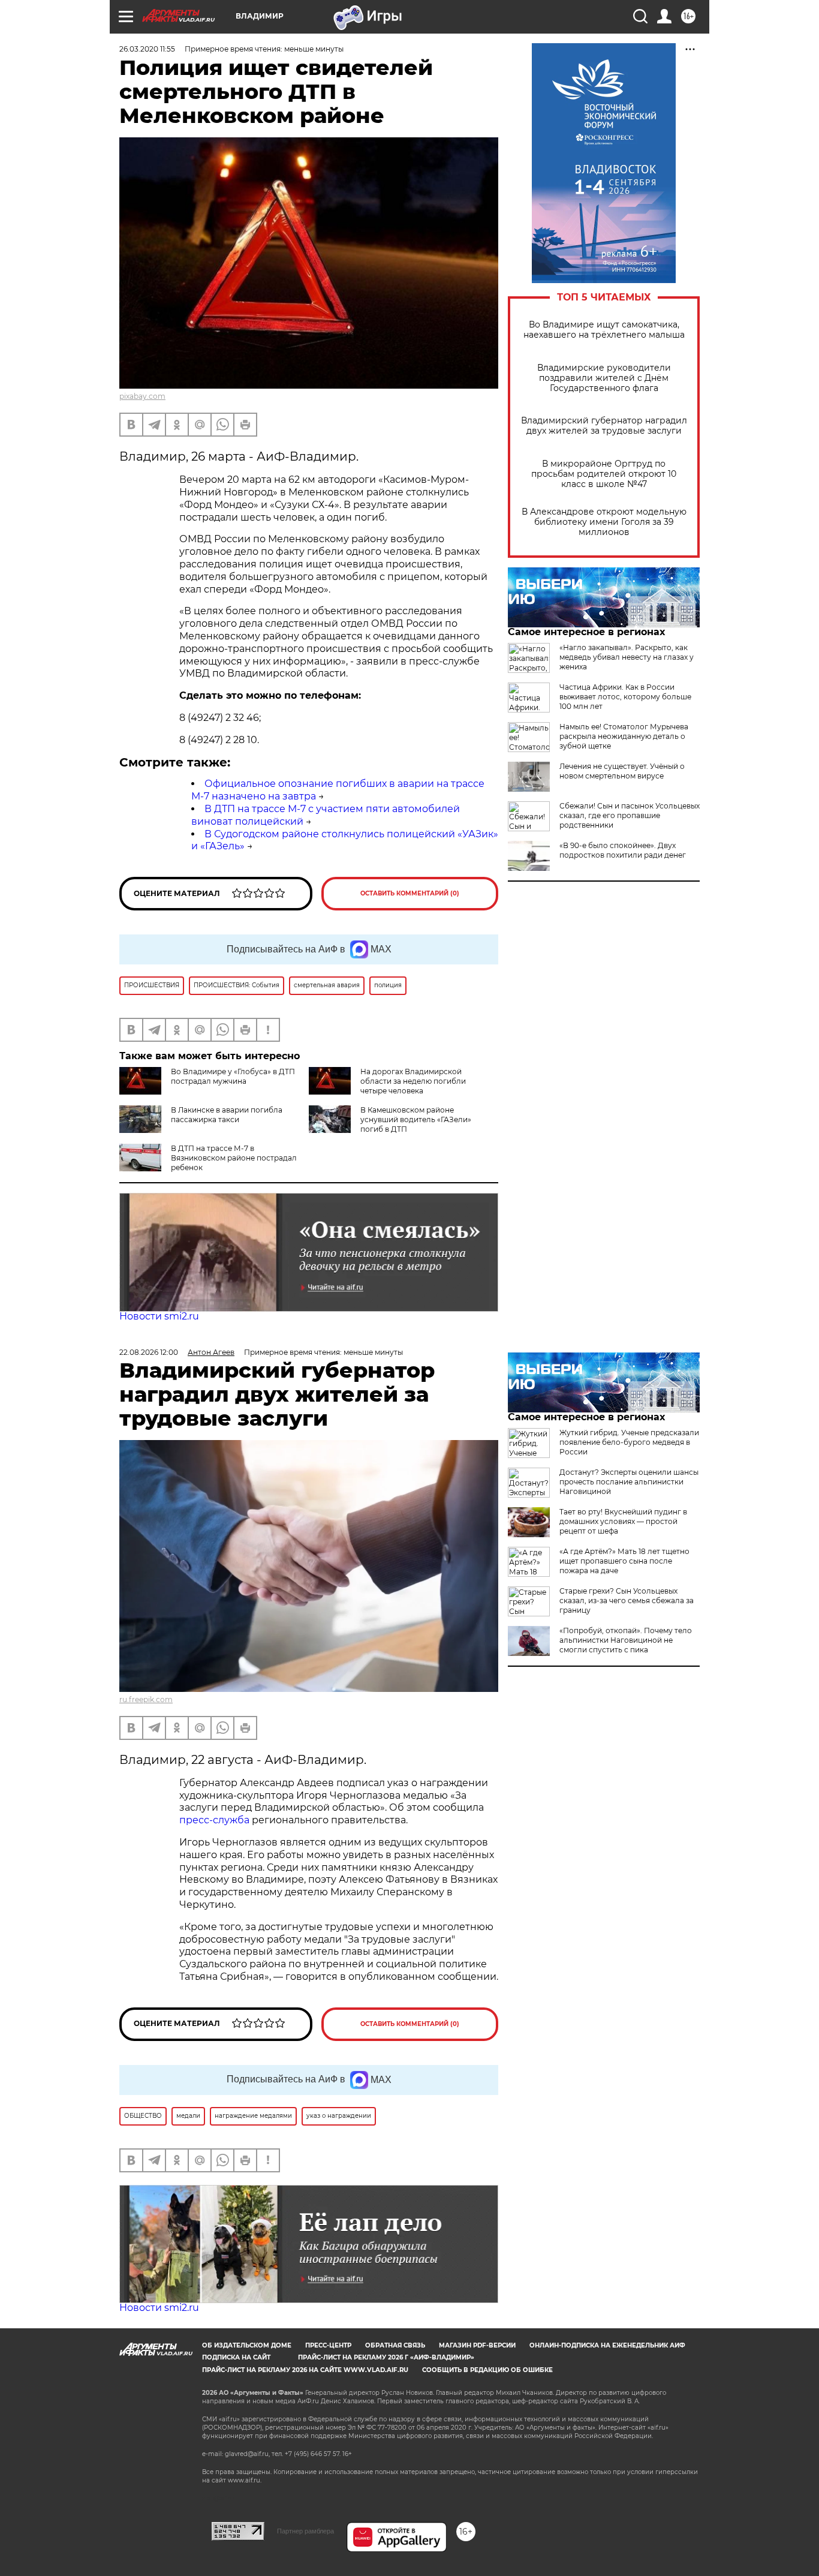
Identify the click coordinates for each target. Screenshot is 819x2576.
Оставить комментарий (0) (410, 893)
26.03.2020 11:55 (147, 49)
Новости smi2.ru (159, 1316)
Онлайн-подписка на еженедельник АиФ (607, 2345)
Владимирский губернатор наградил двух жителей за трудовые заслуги (604, 426)
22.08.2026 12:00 (149, 1352)
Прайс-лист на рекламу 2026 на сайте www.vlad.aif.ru (305, 2370)
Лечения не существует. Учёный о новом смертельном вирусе (622, 771)
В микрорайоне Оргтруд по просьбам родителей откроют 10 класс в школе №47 (604, 474)
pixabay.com (142, 396)
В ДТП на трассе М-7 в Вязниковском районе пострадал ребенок (234, 1158)
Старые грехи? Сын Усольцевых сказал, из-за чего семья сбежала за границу (627, 1600)
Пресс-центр (328, 2345)
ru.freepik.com (146, 1699)
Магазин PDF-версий (477, 2345)
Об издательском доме (247, 2345)
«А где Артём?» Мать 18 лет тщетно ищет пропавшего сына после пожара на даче (624, 1561)
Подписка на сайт (236, 2357)
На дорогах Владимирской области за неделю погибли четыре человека (413, 1081)
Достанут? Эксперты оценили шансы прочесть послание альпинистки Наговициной (629, 1482)
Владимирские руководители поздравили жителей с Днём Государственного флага (604, 378)
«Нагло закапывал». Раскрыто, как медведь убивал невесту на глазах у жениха (627, 657)
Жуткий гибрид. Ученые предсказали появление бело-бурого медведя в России (629, 1442)
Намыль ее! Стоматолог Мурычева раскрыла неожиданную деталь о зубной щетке (624, 736)
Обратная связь (395, 2345)
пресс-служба (214, 1820)
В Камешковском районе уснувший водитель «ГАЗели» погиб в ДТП (416, 1119)
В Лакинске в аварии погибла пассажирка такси (227, 1115)
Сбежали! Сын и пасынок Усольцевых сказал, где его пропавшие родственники (630, 815)
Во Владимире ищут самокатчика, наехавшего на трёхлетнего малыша (604, 330)
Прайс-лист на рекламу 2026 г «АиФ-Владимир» (386, 2357)
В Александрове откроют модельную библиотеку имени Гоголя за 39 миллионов (604, 522)
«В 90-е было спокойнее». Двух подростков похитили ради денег (623, 850)
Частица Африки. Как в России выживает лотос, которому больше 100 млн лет (625, 697)
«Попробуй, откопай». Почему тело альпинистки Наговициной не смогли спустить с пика (626, 1640)
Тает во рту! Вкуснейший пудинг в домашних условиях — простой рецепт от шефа (623, 1521)
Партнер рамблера (305, 2531)
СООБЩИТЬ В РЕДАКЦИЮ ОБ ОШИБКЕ (487, 2370)
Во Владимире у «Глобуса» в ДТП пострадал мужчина (233, 1076)
